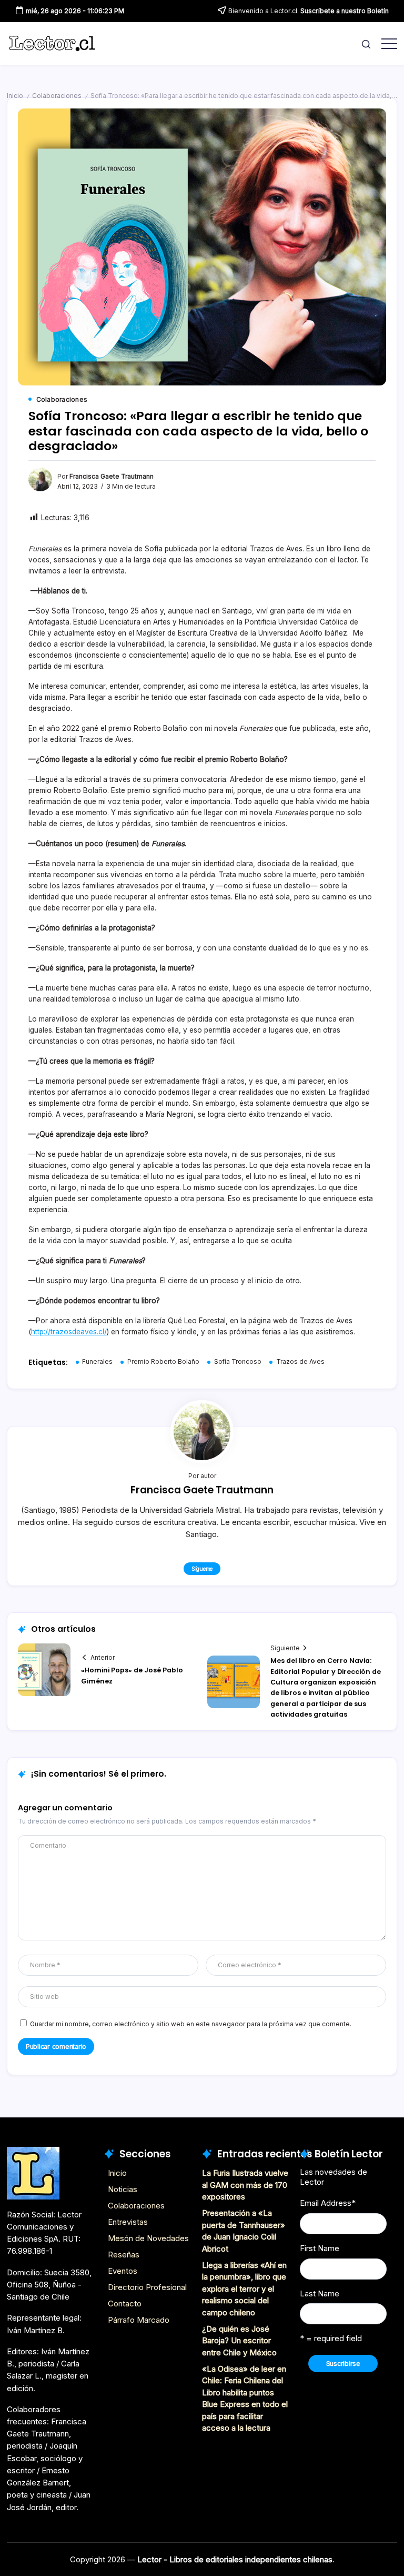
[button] (366, 43)
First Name (320, 2248)
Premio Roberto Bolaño (163, 1362)
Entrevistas (128, 2222)
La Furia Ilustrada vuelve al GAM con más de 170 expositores (245, 2185)
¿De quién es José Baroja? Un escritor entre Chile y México (239, 2341)
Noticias (123, 2189)
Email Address (328, 2203)
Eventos (123, 2271)
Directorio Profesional (147, 2287)
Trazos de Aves (300, 1362)
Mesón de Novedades (148, 2238)
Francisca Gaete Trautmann (112, 477)
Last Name (320, 2293)
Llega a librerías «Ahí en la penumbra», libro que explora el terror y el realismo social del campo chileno (244, 2289)
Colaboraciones (57, 96)
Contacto (125, 2303)
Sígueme (202, 1569)
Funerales (97, 1362)
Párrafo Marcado (139, 2320)
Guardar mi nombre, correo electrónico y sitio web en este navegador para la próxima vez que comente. (191, 2024)
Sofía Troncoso (238, 1362)
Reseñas (124, 2255)
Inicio (15, 96)
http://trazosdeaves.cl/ (69, 1332)
